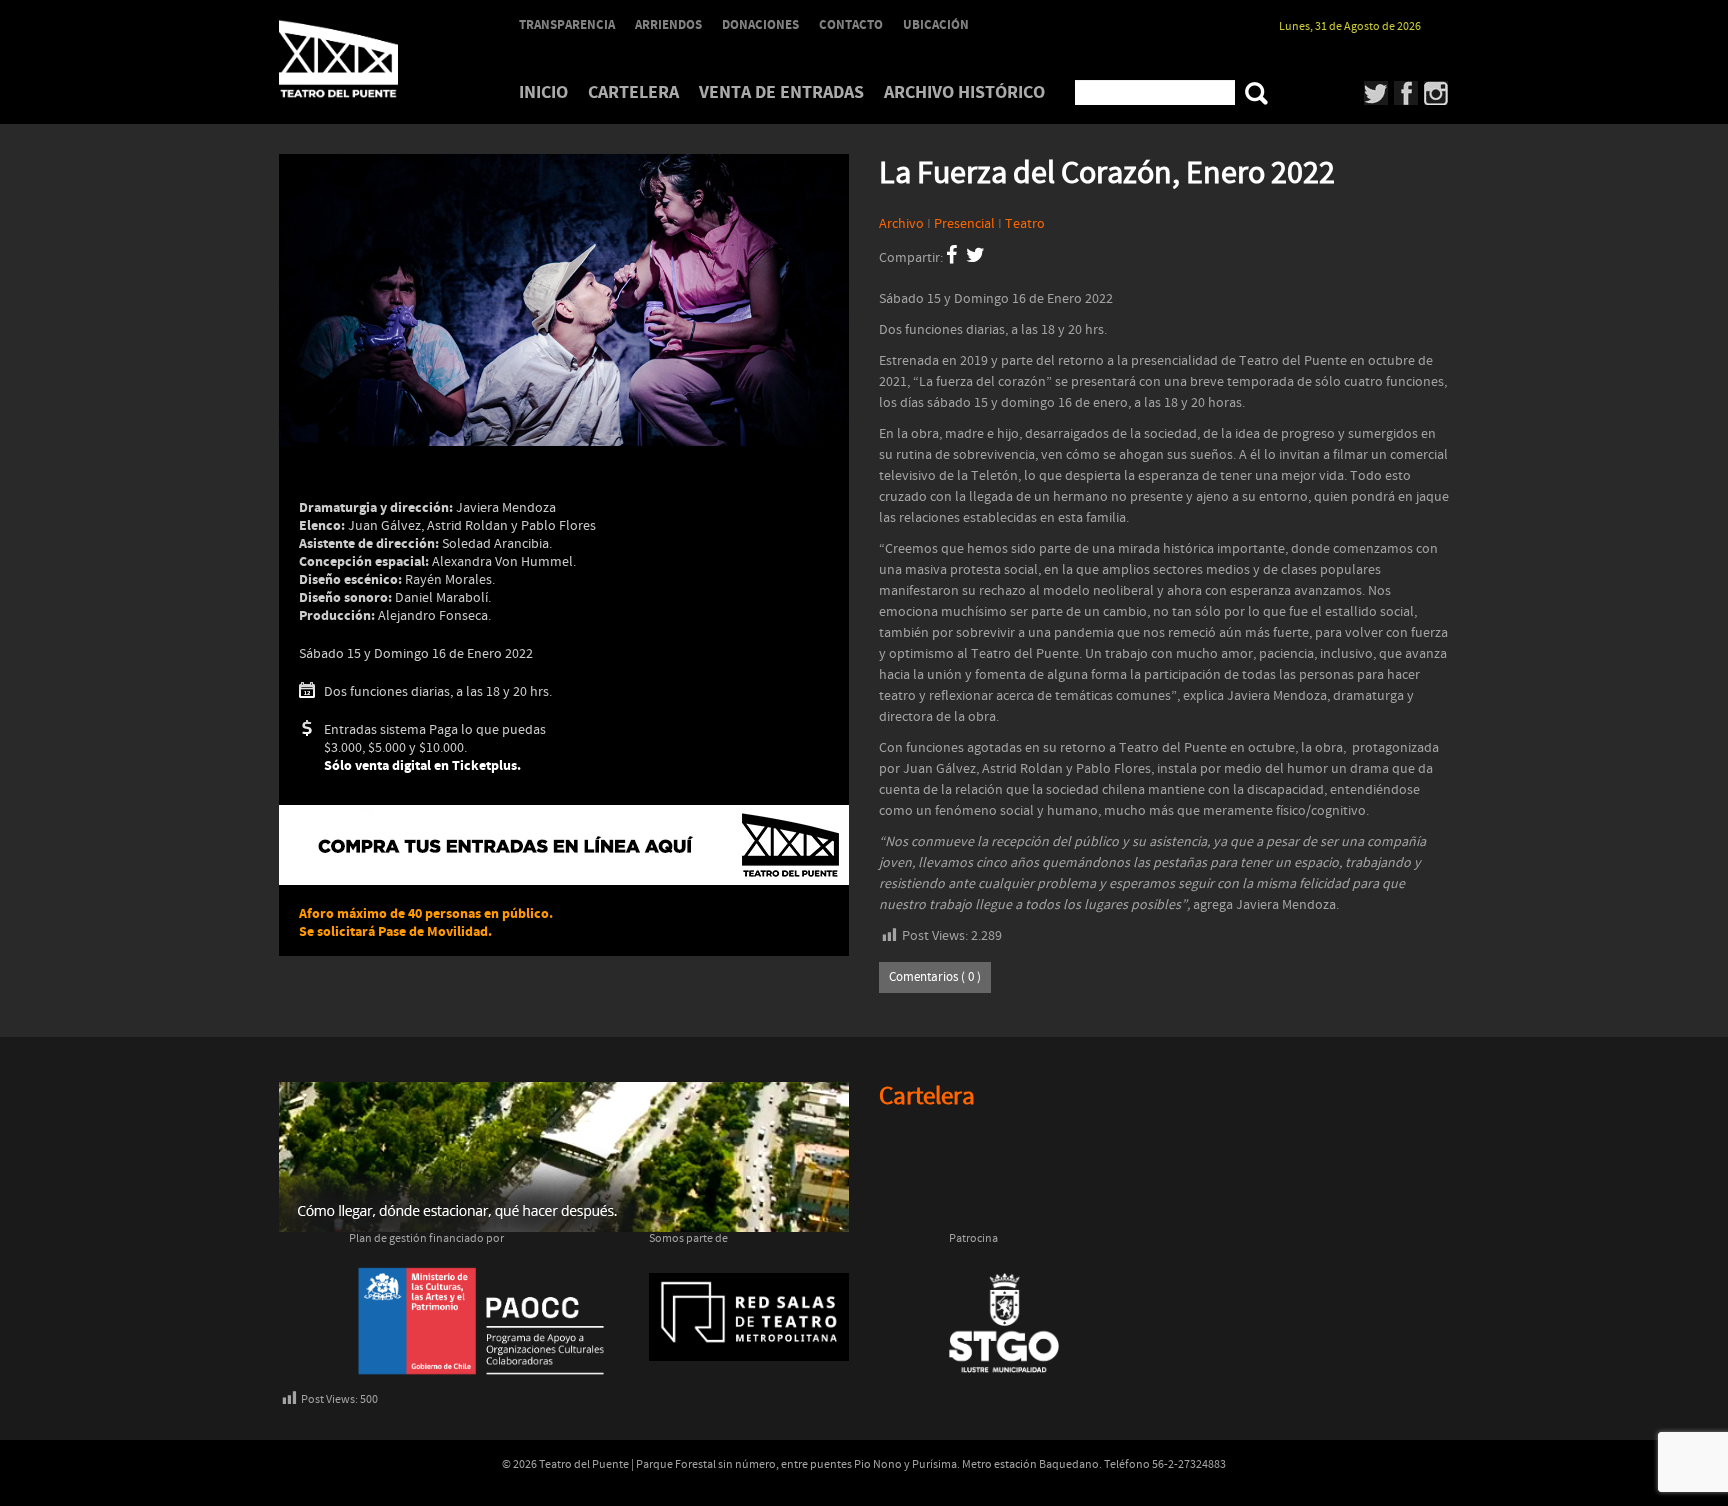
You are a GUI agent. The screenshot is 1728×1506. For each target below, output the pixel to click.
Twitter (1376, 93)
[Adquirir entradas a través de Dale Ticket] (564, 845)
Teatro (1025, 224)
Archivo (901, 224)
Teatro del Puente (364, 59)
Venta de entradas (781, 92)
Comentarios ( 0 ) (935, 977)
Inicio (543, 92)
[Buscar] (1256, 93)
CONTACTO (851, 25)
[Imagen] (564, 300)
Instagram (1436, 93)
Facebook (1406, 93)
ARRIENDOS (668, 25)
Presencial (964, 224)
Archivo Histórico (964, 92)
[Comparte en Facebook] (951, 258)
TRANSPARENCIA (567, 25)
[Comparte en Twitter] (975, 258)
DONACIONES (760, 25)
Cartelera (633, 92)
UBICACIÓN (936, 25)
